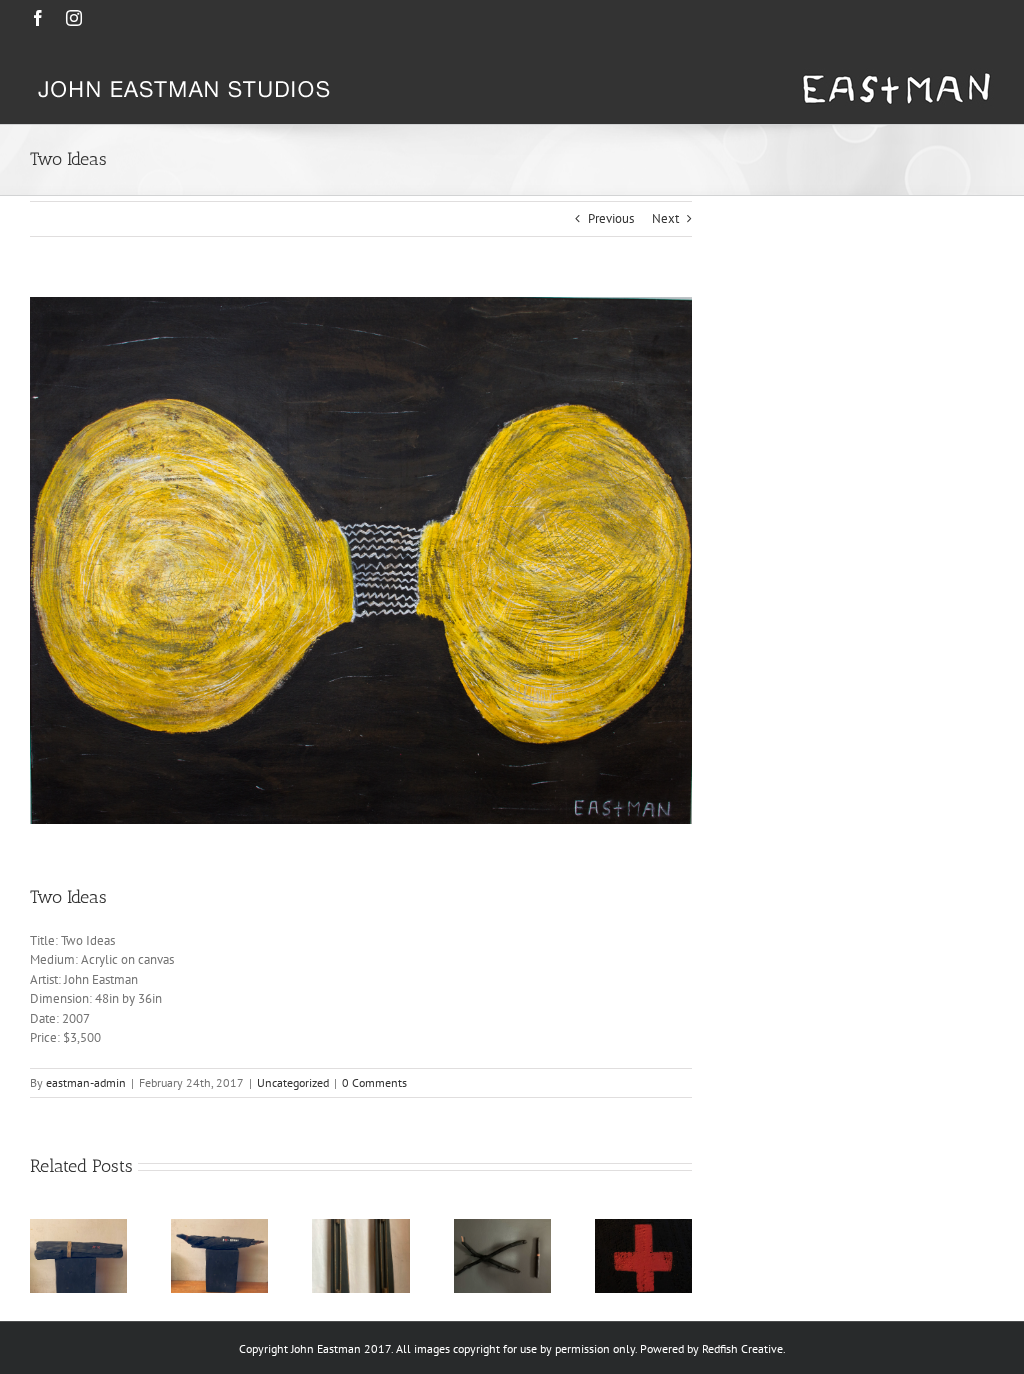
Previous (611, 218)
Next (665, 218)
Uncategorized (293, 1082)
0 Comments (374, 1082)
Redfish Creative (742, 1348)
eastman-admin (86, 1082)
